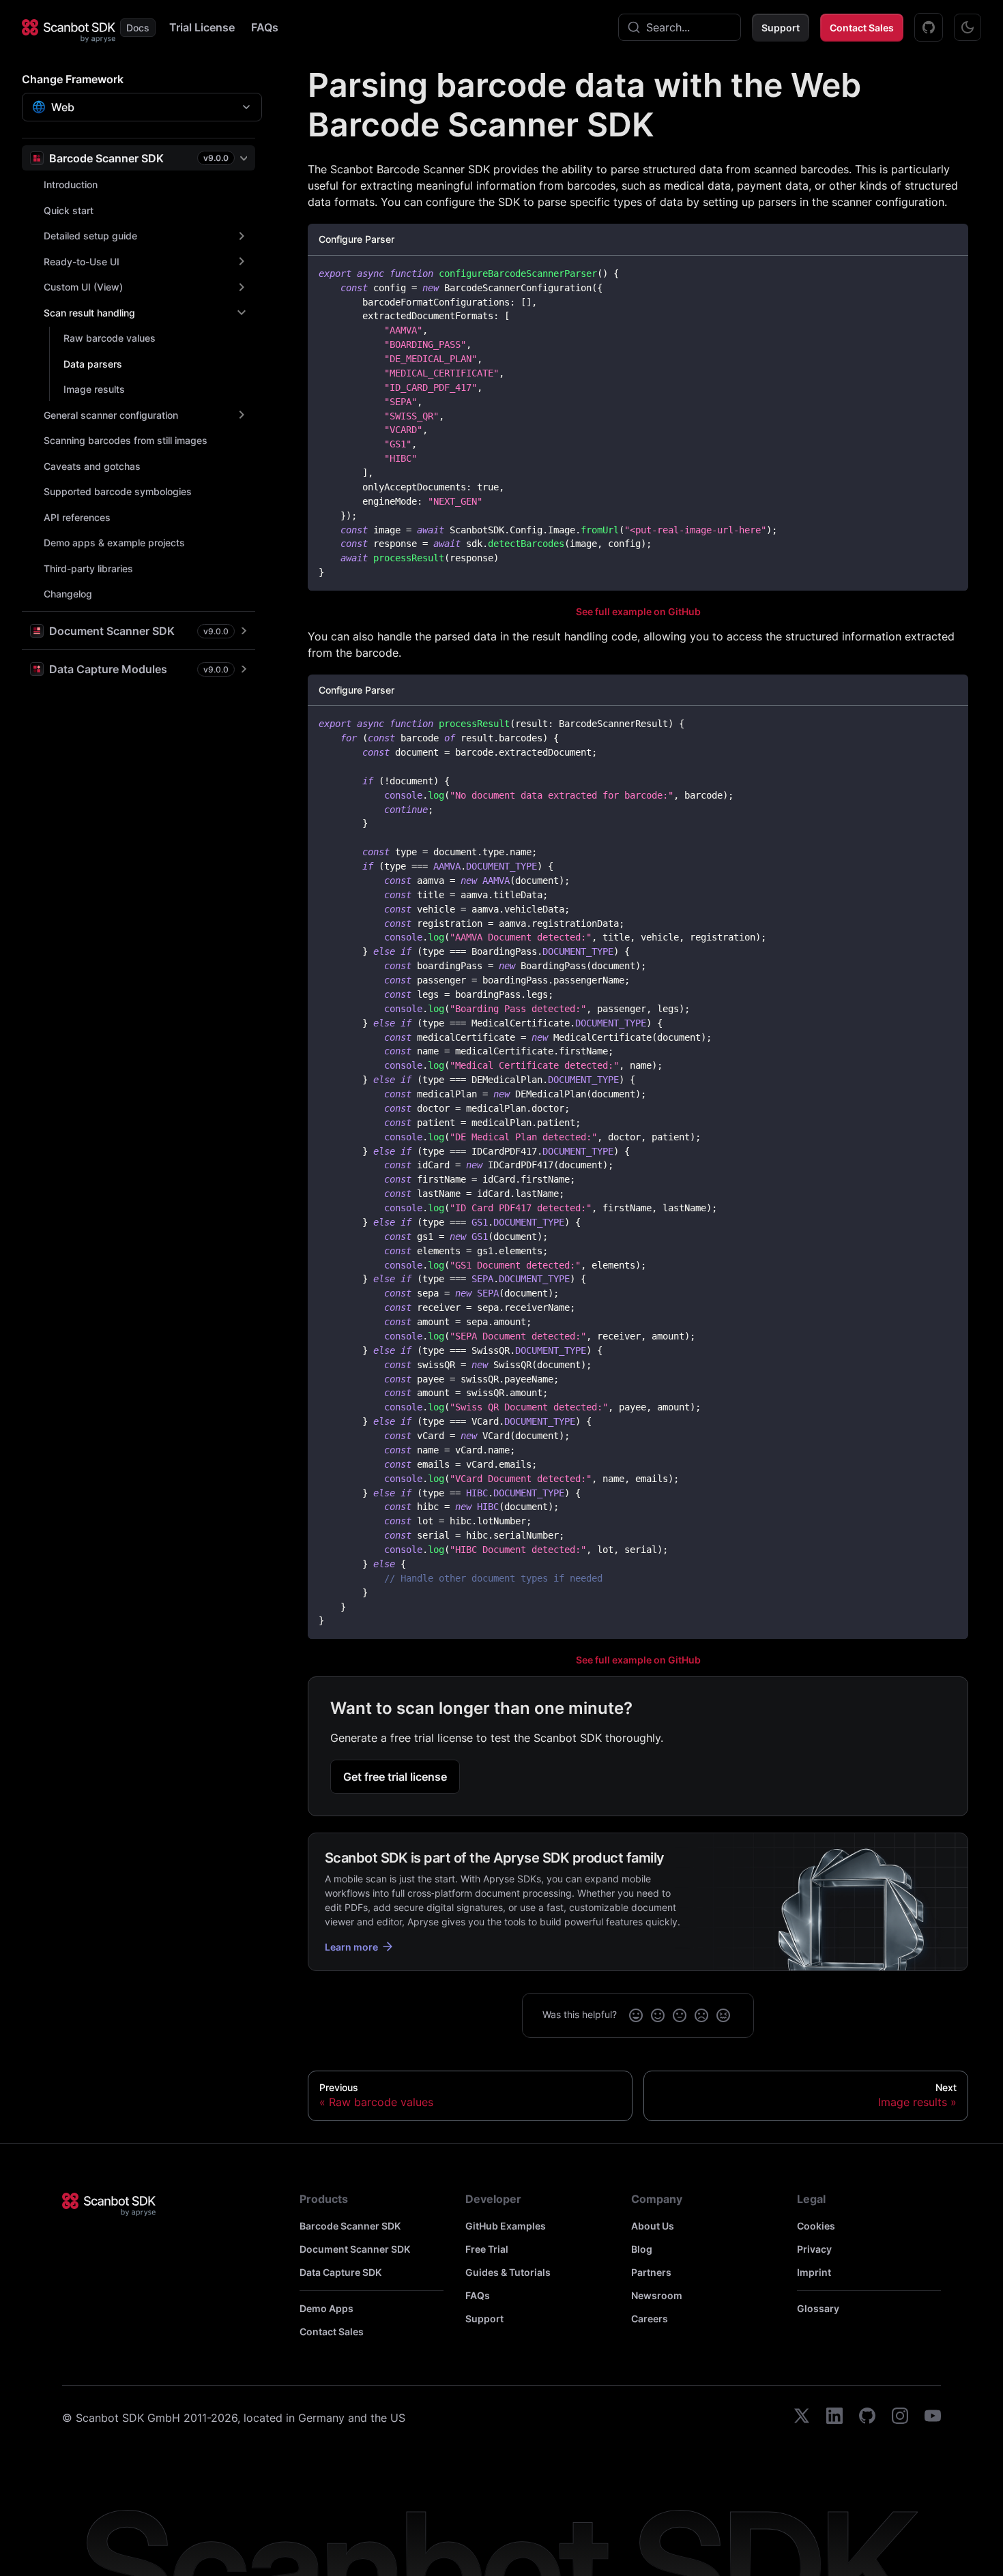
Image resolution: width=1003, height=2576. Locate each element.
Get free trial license (395, 1777)
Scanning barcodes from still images (126, 440)
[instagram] (900, 2418)
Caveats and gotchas (92, 466)
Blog (642, 2249)
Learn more (351, 1947)
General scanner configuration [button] (111, 415)
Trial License (202, 27)
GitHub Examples (506, 2226)
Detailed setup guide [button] (90, 236)
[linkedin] (834, 2418)
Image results (94, 389)
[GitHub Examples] (929, 27)
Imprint (814, 2272)
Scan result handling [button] (89, 313)
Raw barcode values (110, 338)
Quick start (69, 210)
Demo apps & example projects (114, 543)
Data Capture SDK (340, 2272)
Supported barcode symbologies (118, 491)
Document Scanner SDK (355, 2249)
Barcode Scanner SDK (350, 2226)
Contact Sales (862, 28)
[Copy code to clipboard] (951, 272)
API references (77, 517)
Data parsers (93, 364)
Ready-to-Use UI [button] (82, 262)
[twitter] (802, 2418)
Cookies (816, 2226)
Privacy (814, 2249)
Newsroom (657, 2295)
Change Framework (73, 79)
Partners (651, 2272)
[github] (867, 2418)
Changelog (68, 594)
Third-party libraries (88, 568)
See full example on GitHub (638, 611)
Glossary (818, 2308)
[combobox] (680, 27)
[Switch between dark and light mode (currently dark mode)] (968, 27)
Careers (650, 2319)
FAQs (265, 27)
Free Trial (487, 2249)
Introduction (71, 184)
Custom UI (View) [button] (83, 287)
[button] (139, 158)
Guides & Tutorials (508, 2272)
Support (781, 28)
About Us (653, 2226)
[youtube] (933, 2418)
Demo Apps (326, 2308)
